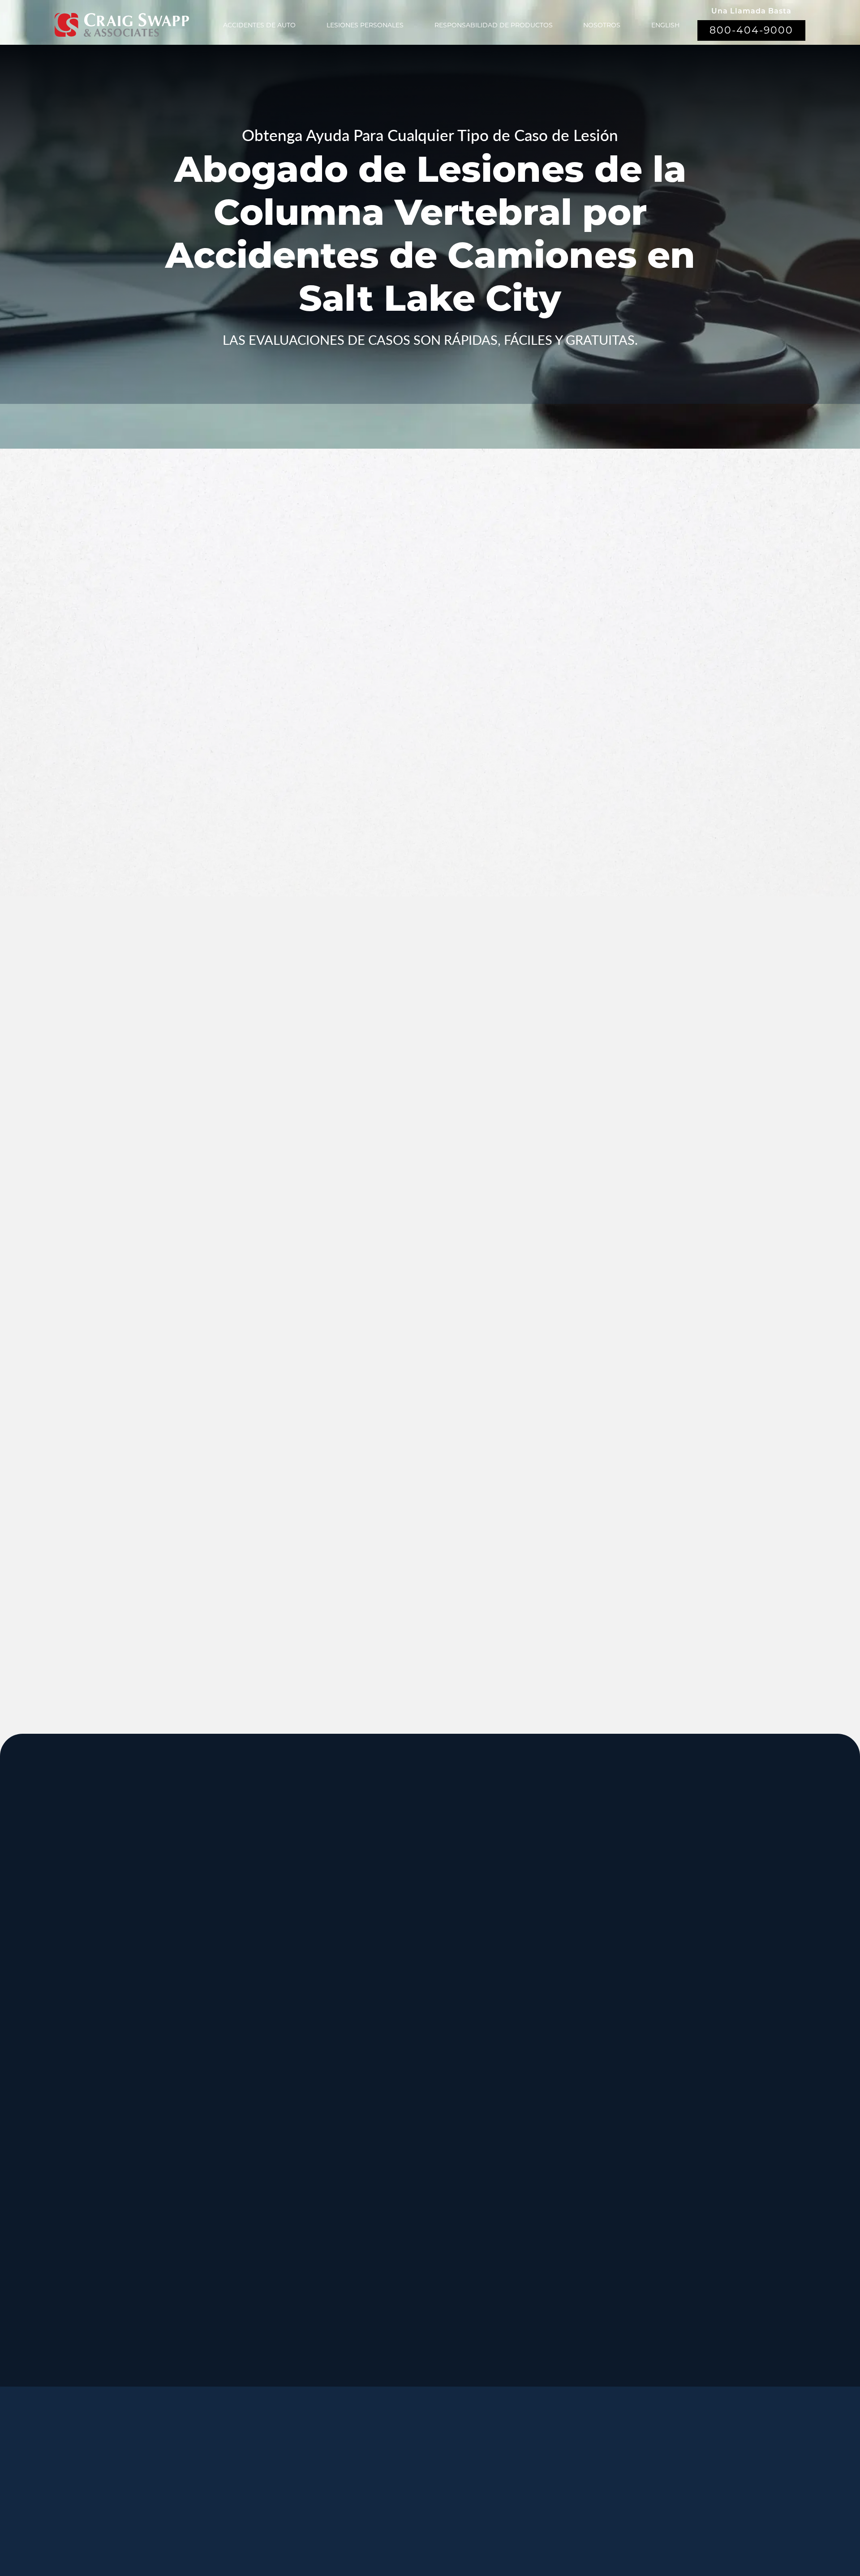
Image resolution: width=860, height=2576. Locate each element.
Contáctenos (361, 2488)
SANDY (119, 1930)
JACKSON (527, 2020)
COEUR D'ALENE (412, 2109)
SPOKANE (260, 2020)
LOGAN (253, 2199)
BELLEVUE (663, 2199)
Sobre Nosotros (356, 2466)
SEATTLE (390, 2020)
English (665, 25)
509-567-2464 (256, 2090)
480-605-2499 (657, 2171)
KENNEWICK (268, 2109)
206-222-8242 (390, 2090)
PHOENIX (660, 2109)
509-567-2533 (390, 1991)
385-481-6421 (122, 2260)
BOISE (116, 2020)
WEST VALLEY (404, 2289)
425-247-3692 (657, 2270)
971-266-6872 (122, 2180)
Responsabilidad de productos (494, 25)
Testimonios (438, 2466)
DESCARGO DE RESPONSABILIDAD (475, 2518)
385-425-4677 (256, 2260)
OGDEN (121, 2199)
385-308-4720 (657, 2001)
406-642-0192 (657, 2090)
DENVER (524, 2109)
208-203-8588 (256, 1991)
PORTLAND (131, 2109)
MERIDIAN (261, 1930)
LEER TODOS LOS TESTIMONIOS (641, 1188)
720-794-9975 (523, 2180)
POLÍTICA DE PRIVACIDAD (364, 2518)
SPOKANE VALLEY (416, 1930)
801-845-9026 (122, 2001)
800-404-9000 (751, 30)
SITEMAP (432, 2530)
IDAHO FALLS (404, 2199)
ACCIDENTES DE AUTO (259, 25)
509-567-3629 (256, 2180)
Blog (496, 2466)
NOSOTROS (602, 25)
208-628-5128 (122, 2090)
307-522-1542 (523, 2090)
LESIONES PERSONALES (365, 25)
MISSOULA (663, 2020)
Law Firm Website (615, 2517)
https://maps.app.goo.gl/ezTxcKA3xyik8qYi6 (569, 2270)
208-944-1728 (390, 2260)
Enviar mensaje (639, 790)
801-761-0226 (390, 2350)
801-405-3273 (523, 2001)
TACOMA (524, 2199)
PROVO (654, 1930)
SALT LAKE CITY (542, 1930)
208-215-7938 (390, 2180)
